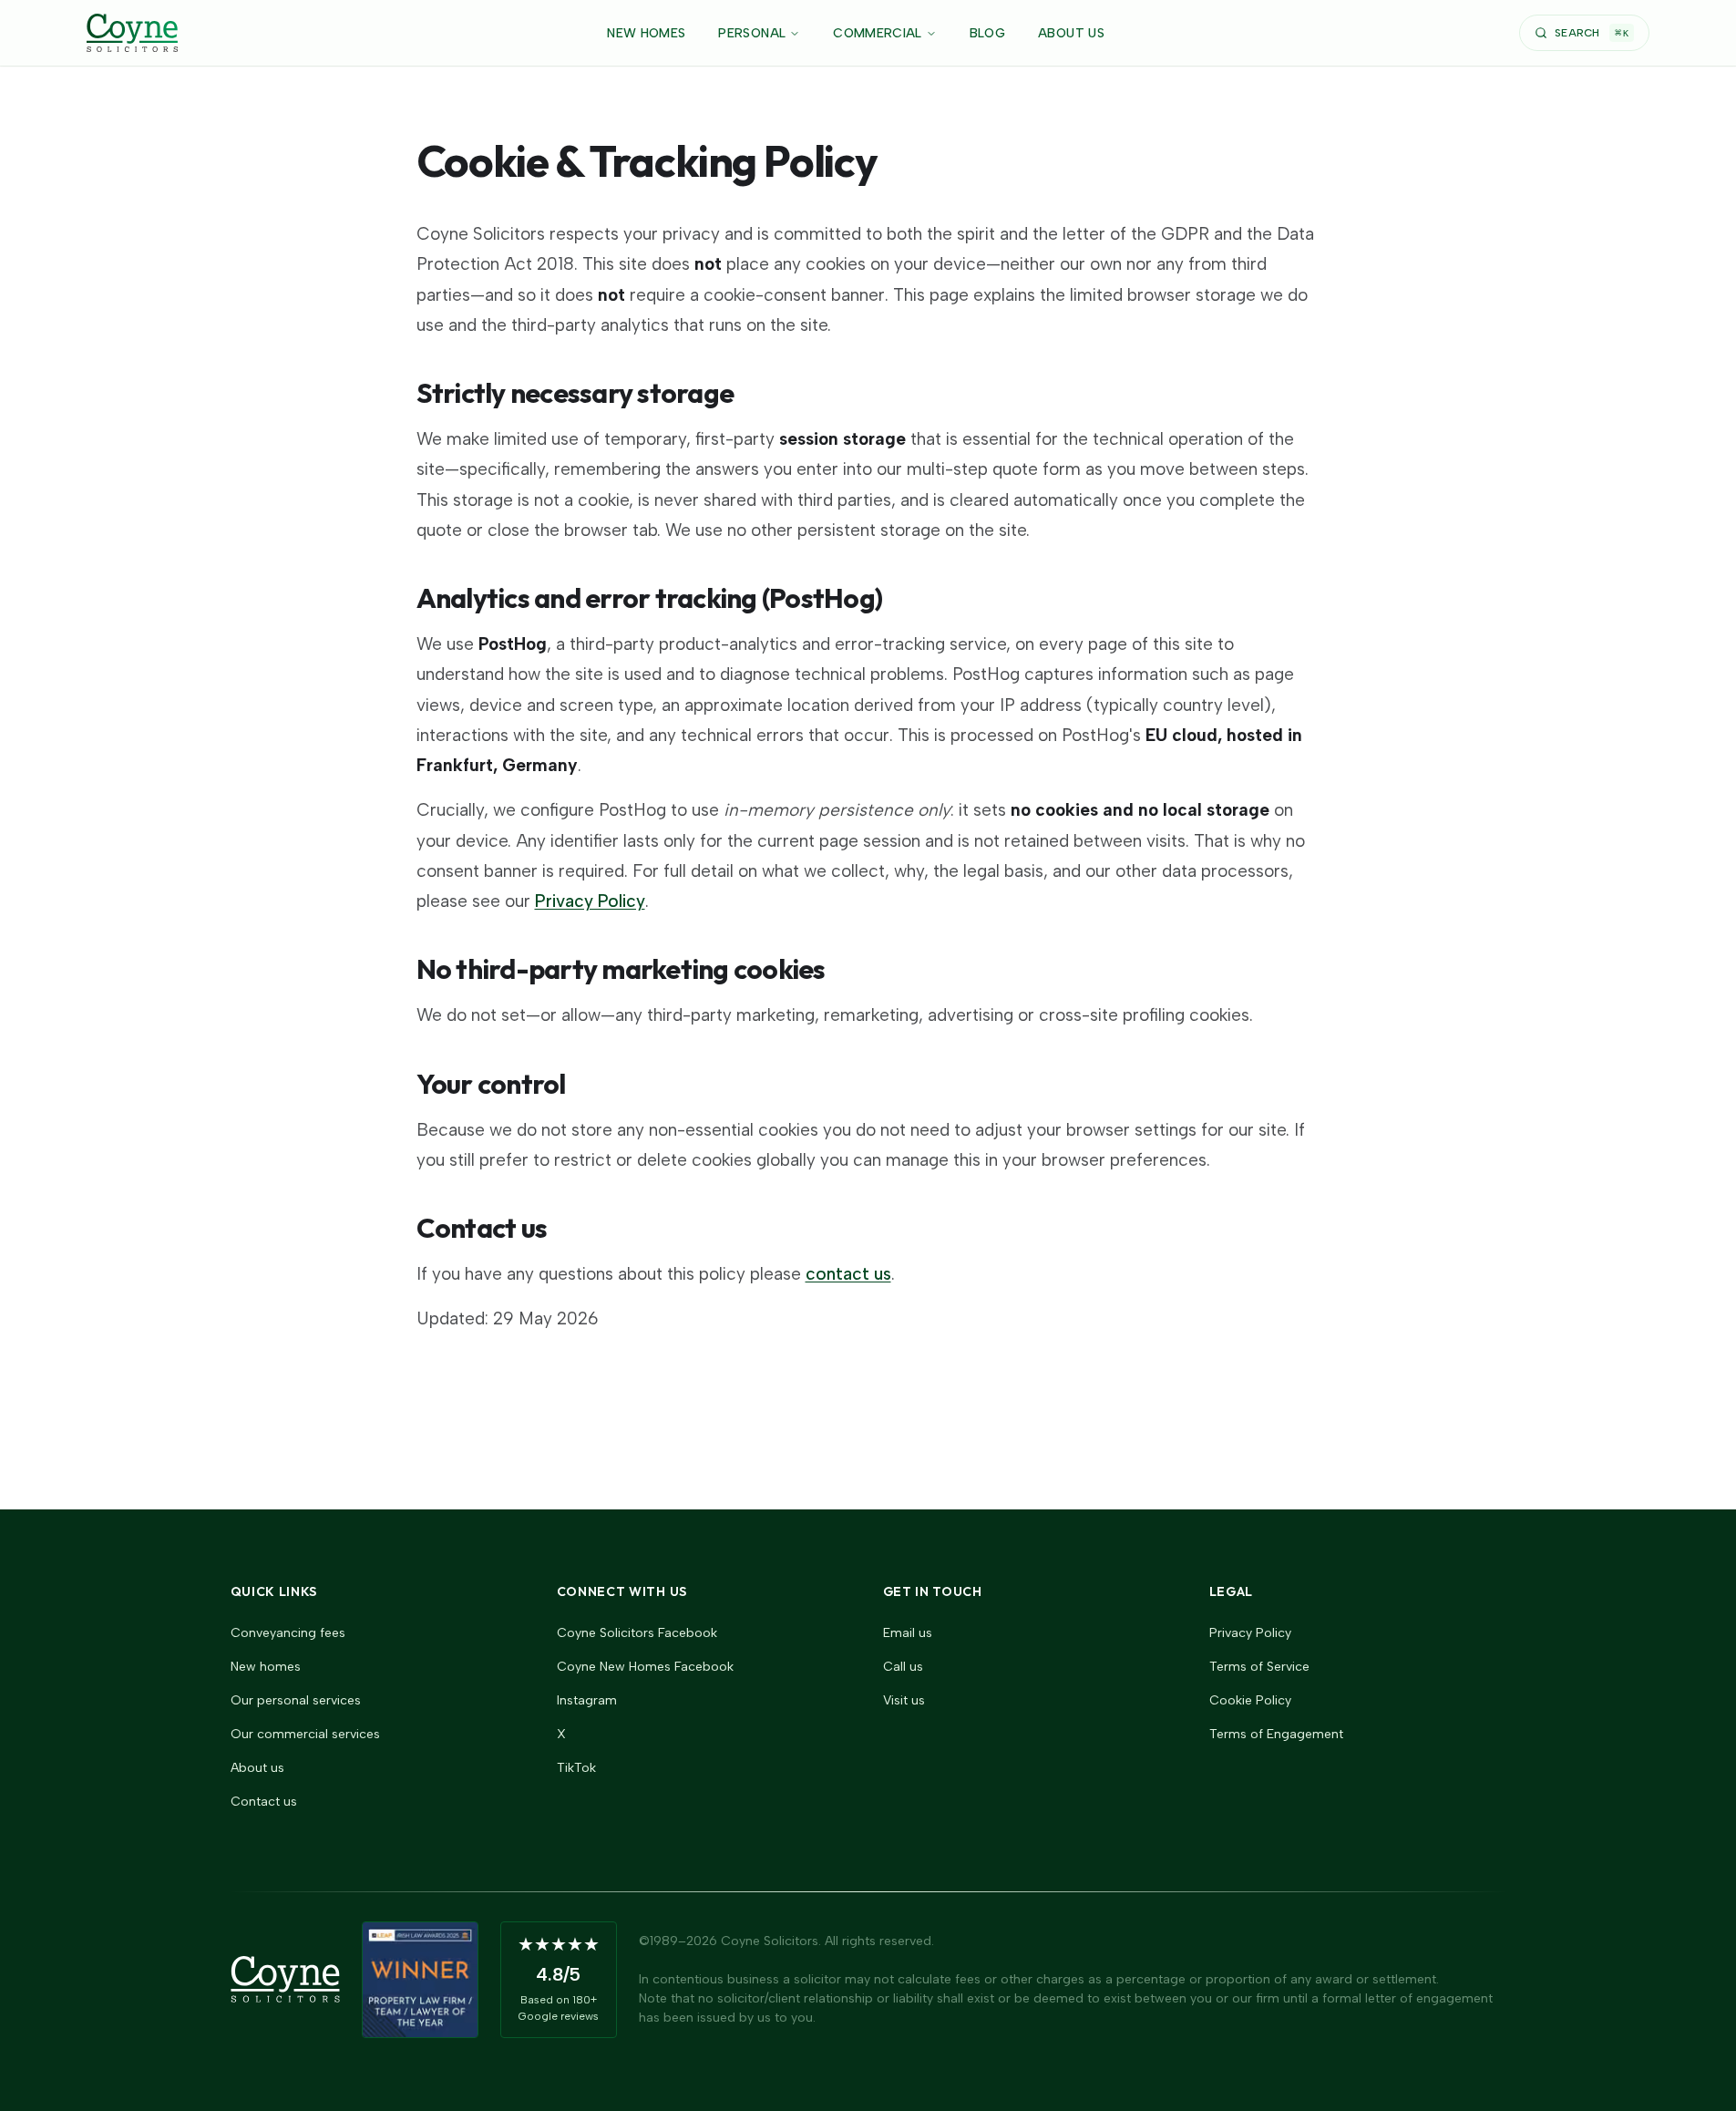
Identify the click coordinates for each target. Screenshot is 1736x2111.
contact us (848, 1274)
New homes (266, 1667)
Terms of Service (1259, 1667)
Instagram (587, 1700)
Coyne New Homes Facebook (645, 1667)
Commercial (878, 33)
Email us (908, 1633)
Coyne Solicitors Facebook (637, 1633)
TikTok (576, 1768)
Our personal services (296, 1700)
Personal (752, 33)
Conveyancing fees (288, 1633)
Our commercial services (305, 1734)
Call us (903, 1667)
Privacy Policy (590, 901)
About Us (1071, 33)
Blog (987, 33)
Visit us (904, 1700)
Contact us (264, 1802)
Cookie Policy (1250, 1700)
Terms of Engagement (1276, 1734)
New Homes (646, 33)
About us (257, 1768)
